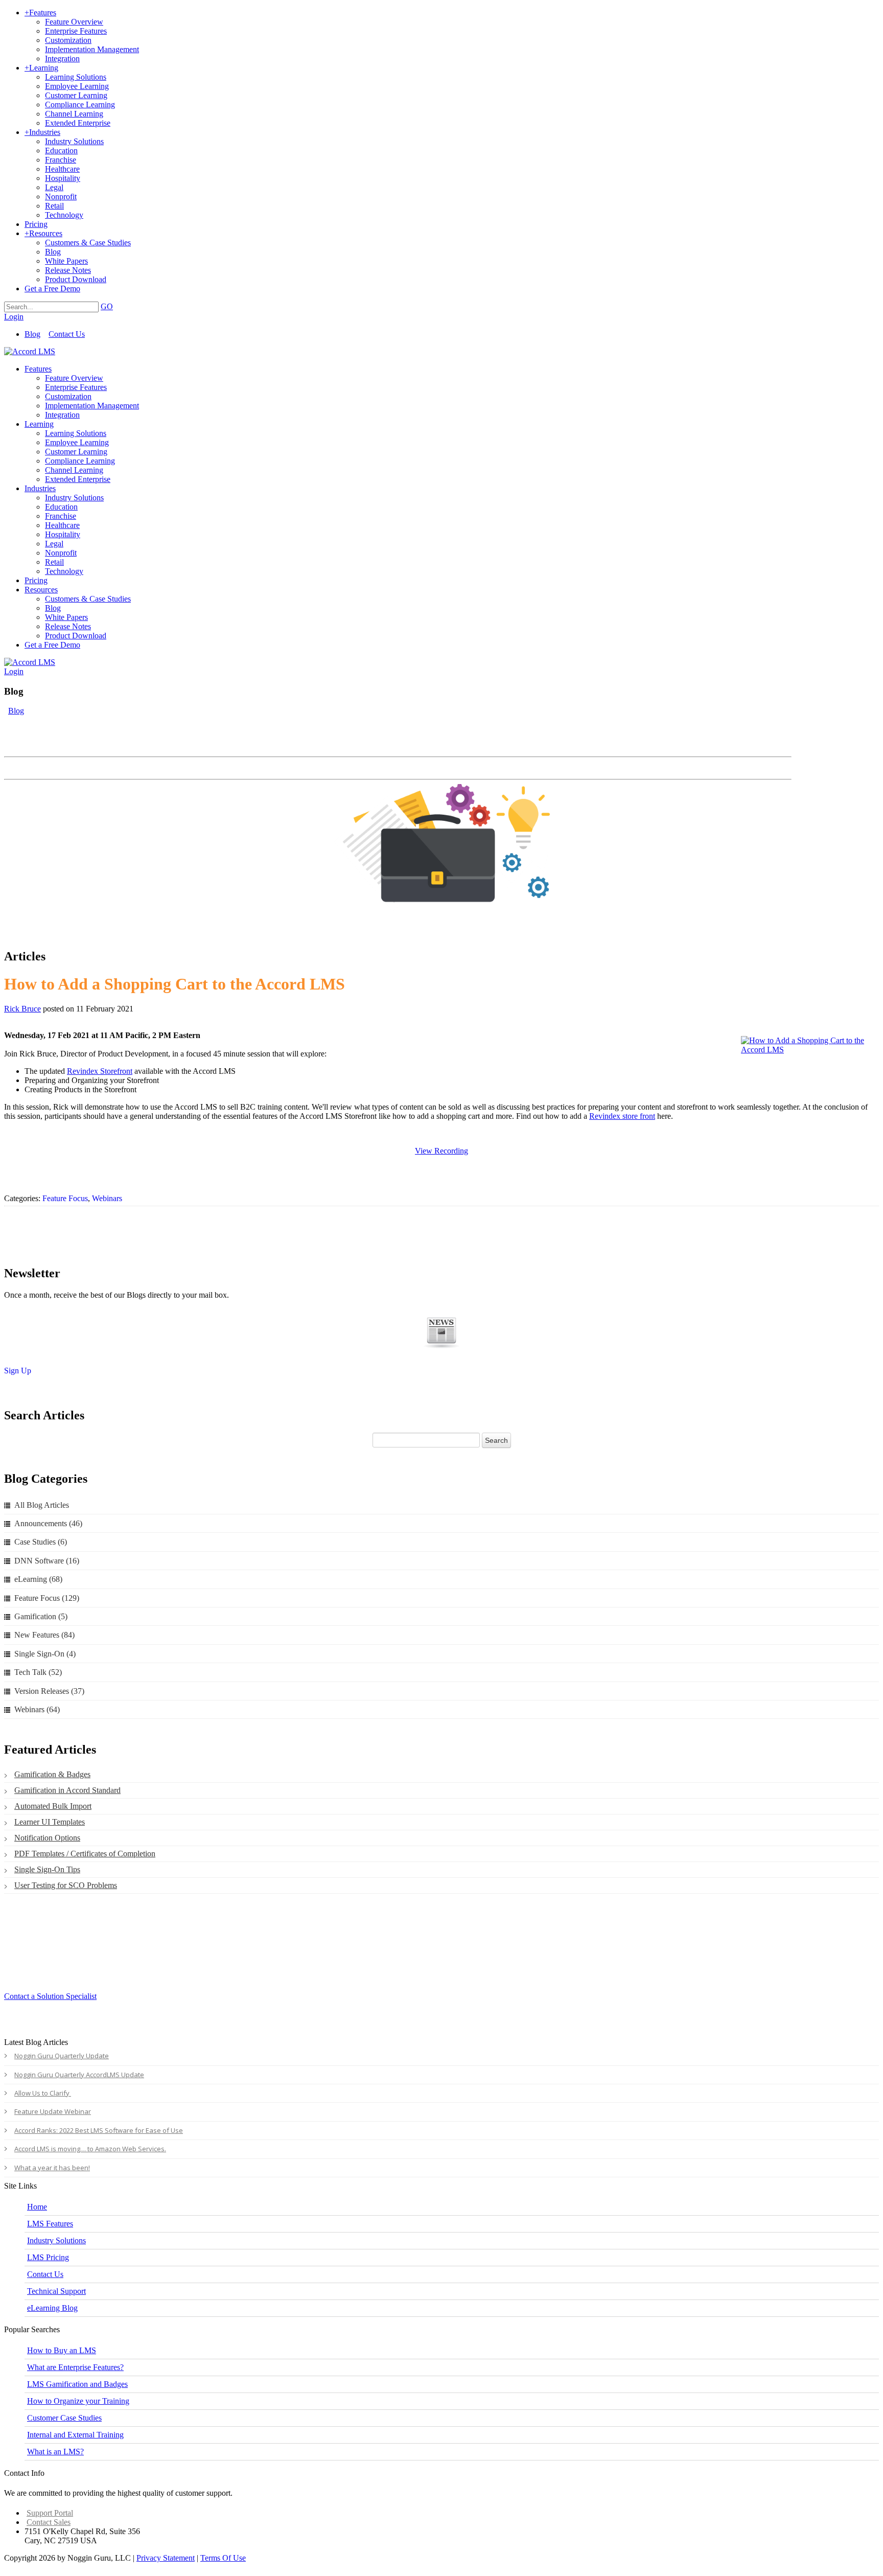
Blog (32, 334)
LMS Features (50, 2224)
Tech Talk (38, 1672)
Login (14, 317)
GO (107, 306)
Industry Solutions (56, 2240)
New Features (44, 1635)
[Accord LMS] (30, 351)
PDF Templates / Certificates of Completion (85, 1854)
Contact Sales (49, 2522)
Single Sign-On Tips (47, 1869)
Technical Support (56, 2291)
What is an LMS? (55, 2452)
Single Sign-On (45, 1654)
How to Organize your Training (78, 2401)
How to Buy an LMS (62, 2350)
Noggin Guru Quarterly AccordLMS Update (79, 2075)
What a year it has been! (52, 2168)
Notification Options (47, 1838)
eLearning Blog (52, 2308)
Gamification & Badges (52, 1774)
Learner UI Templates (50, 1822)
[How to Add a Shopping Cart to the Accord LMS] (805, 1045)
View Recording (441, 1151)
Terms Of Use (223, 2558)
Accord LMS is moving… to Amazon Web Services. (90, 2149)
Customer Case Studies (64, 2418)
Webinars (107, 1198)
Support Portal (50, 2513)
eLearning (38, 1579)
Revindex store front (622, 1116)
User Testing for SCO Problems (66, 1885)
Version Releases (49, 1691)
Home (37, 2207)
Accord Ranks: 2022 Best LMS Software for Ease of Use (99, 2130)
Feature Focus (65, 1198)
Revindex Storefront (100, 1071)
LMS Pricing (48, 2257)
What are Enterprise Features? (75, 2367)
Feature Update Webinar (53, 2111)
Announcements (48, 1523)
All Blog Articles (42, 1505)
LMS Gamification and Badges (77, 2384)
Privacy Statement (166, 2558)
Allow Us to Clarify (43, 2093)
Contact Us (67, 334)
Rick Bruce (22, 1009)
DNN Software (47, 1561)
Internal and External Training (75, 2435)
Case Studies (41, 1542)
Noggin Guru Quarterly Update (62, 2056)
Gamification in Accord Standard (67, 1790)
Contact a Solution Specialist (50, 1996)
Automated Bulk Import (53, 1806)
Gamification (41, 1616)
